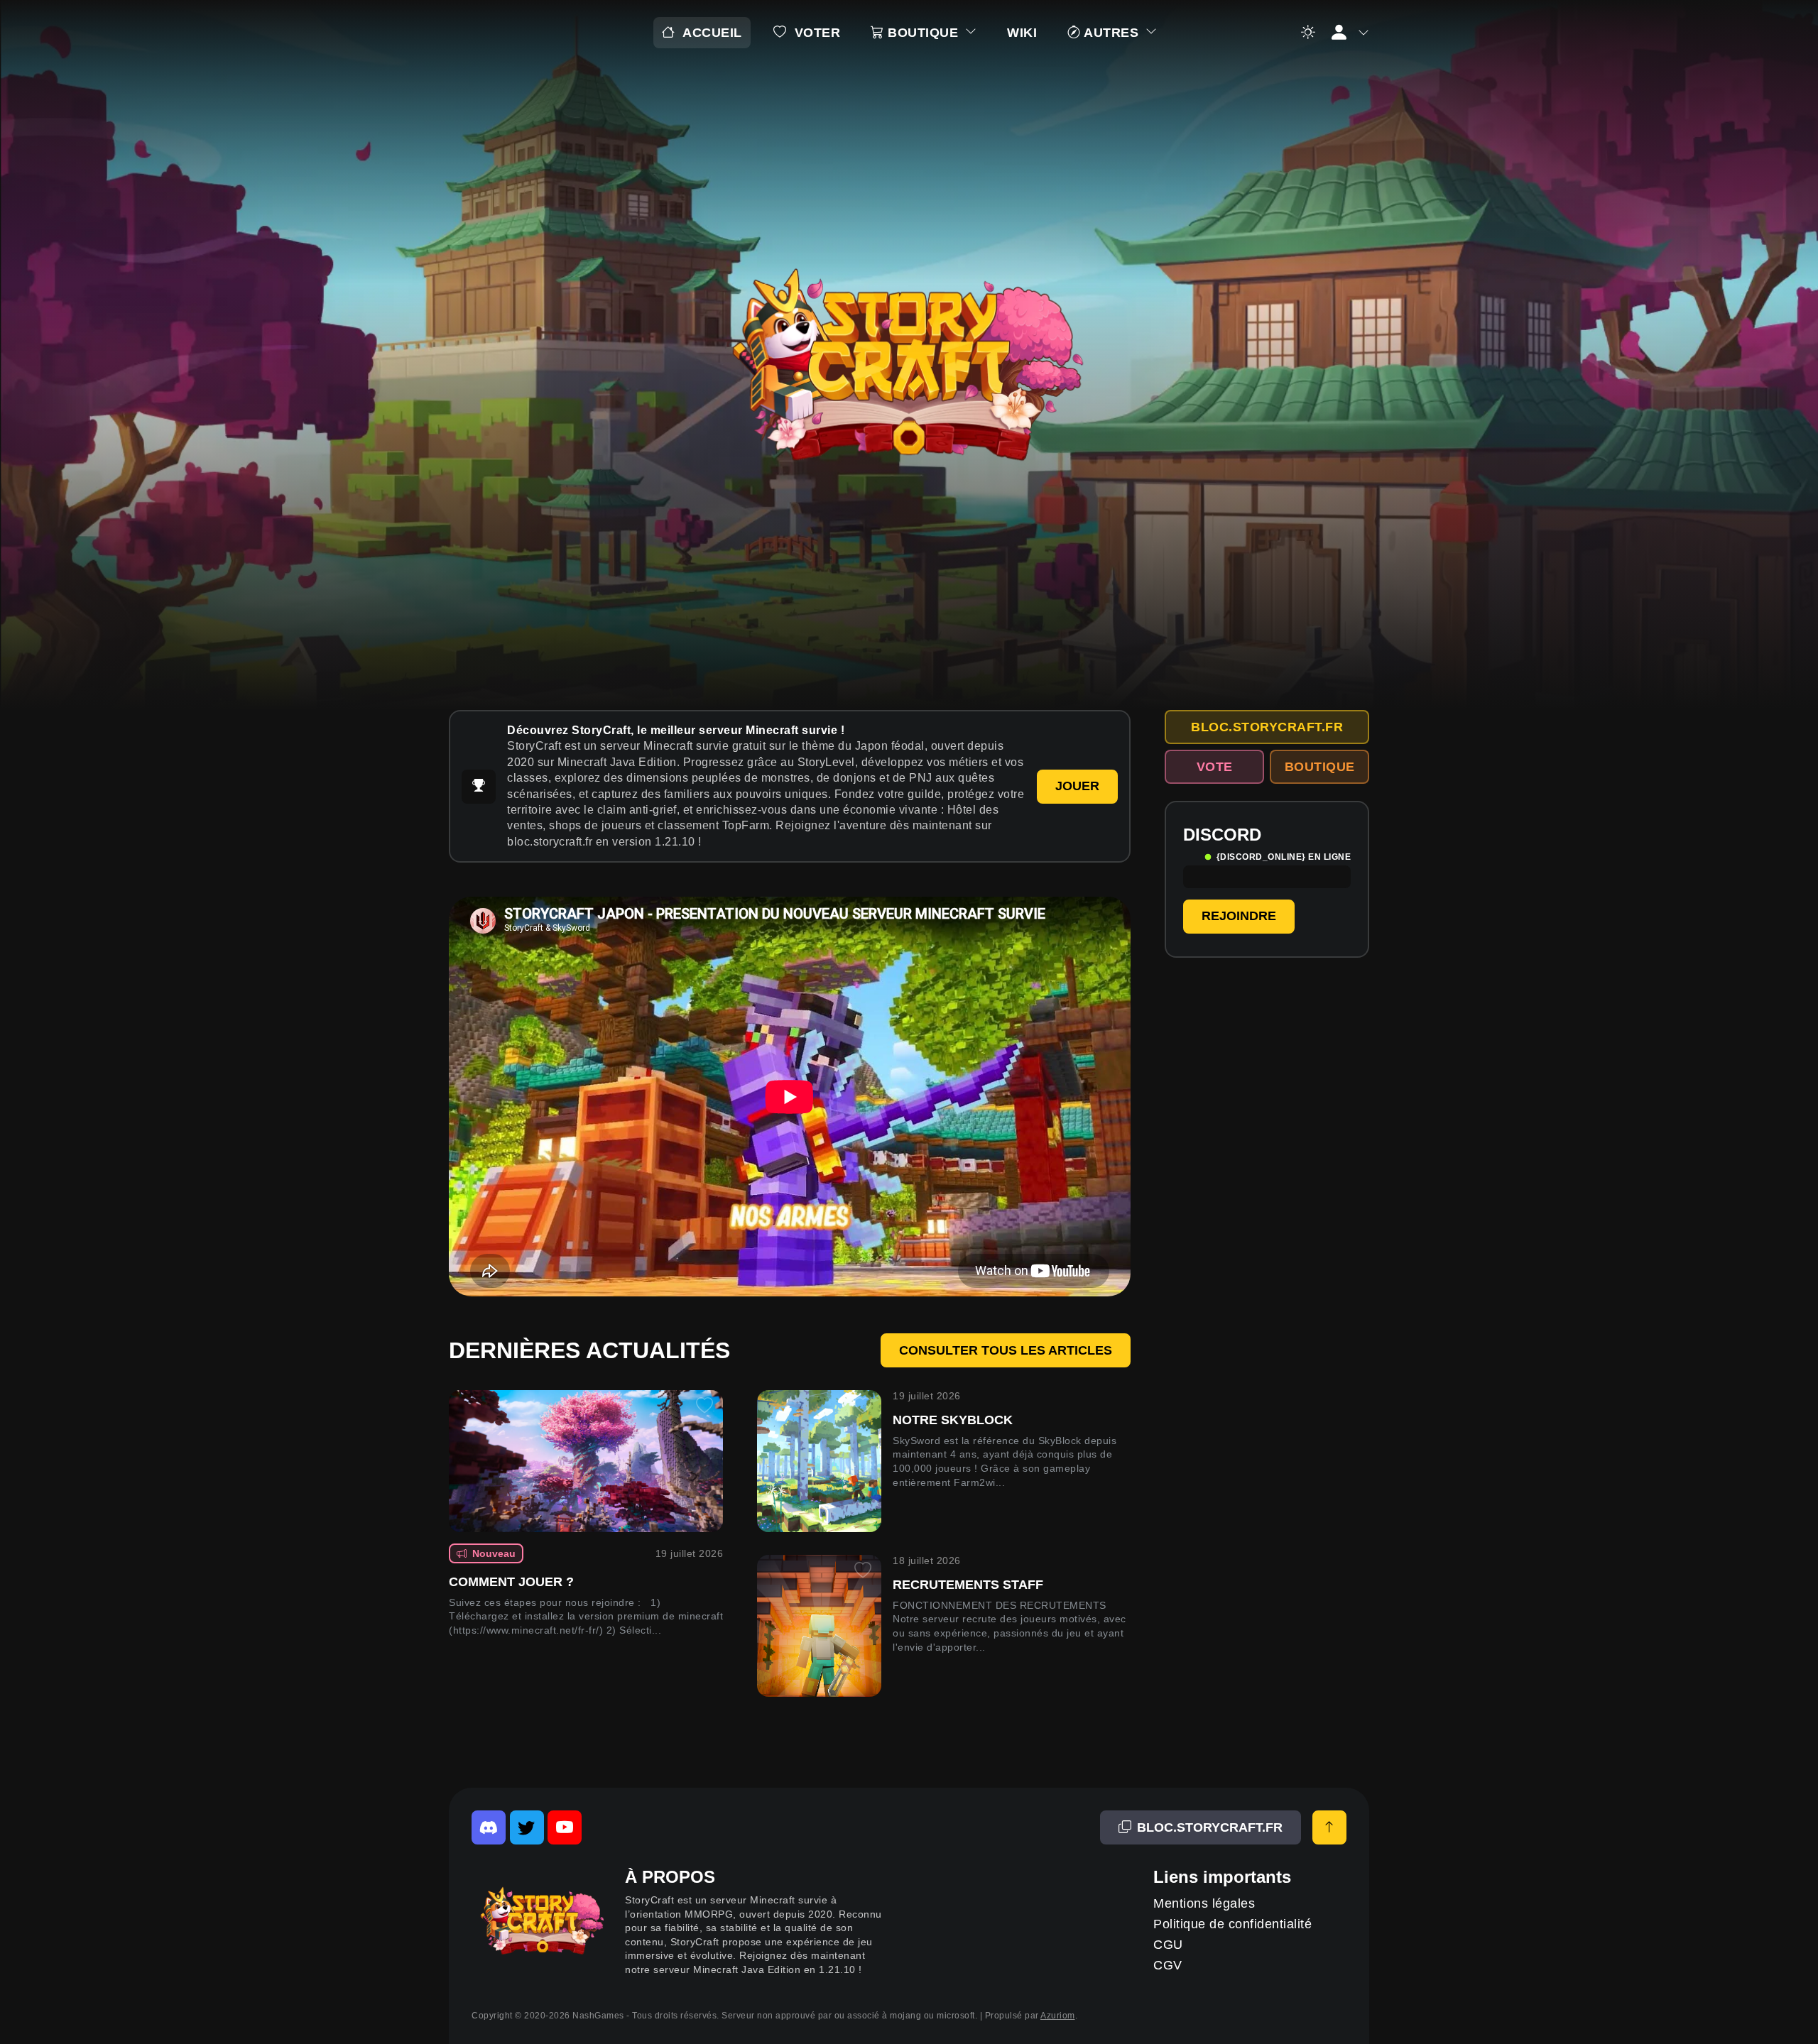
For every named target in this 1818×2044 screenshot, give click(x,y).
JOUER (1077, 786)
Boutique (1320, 767)
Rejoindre (1239, 916)
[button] (1349, 33)
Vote (1215, 767)
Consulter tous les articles (1006, 1350)
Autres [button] (1112, 33)
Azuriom (1058, 2016)
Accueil (712, 33)
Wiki (1022, 33)
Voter (818, 33)
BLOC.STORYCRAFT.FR (1267, 727)
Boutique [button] (923, 33)
